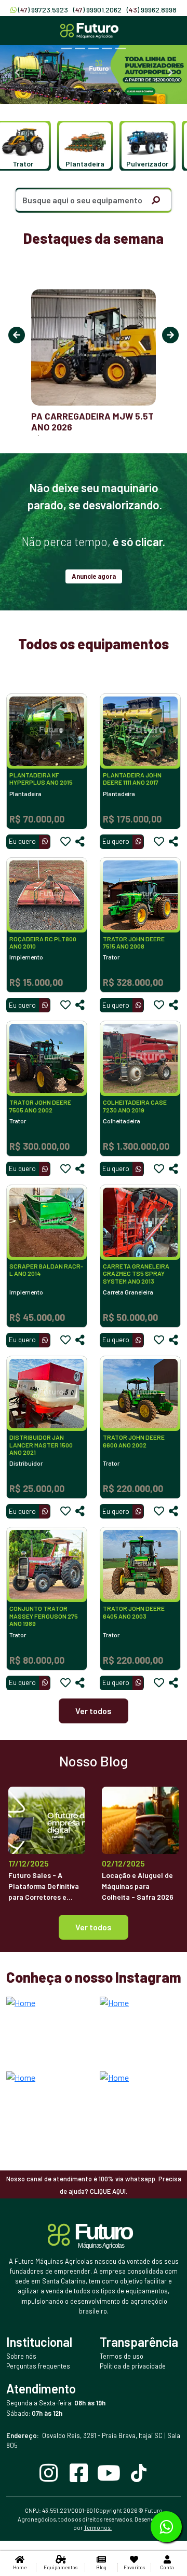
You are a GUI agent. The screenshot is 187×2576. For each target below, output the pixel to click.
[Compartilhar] (80, 842)
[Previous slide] (17, 73)
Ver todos (94, 1711)
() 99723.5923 (43, 10)
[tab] (66, 48)
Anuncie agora (94, 576)
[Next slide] (170, 73)
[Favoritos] (65, 842)
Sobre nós (21, 2356)
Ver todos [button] (94, 1927)
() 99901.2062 (97, 10)
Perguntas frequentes (38, 2366)
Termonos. (98, 2528)
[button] (81, 146)
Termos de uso (122, 2356)
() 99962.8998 (152, 10)
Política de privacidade (133, 2366)
